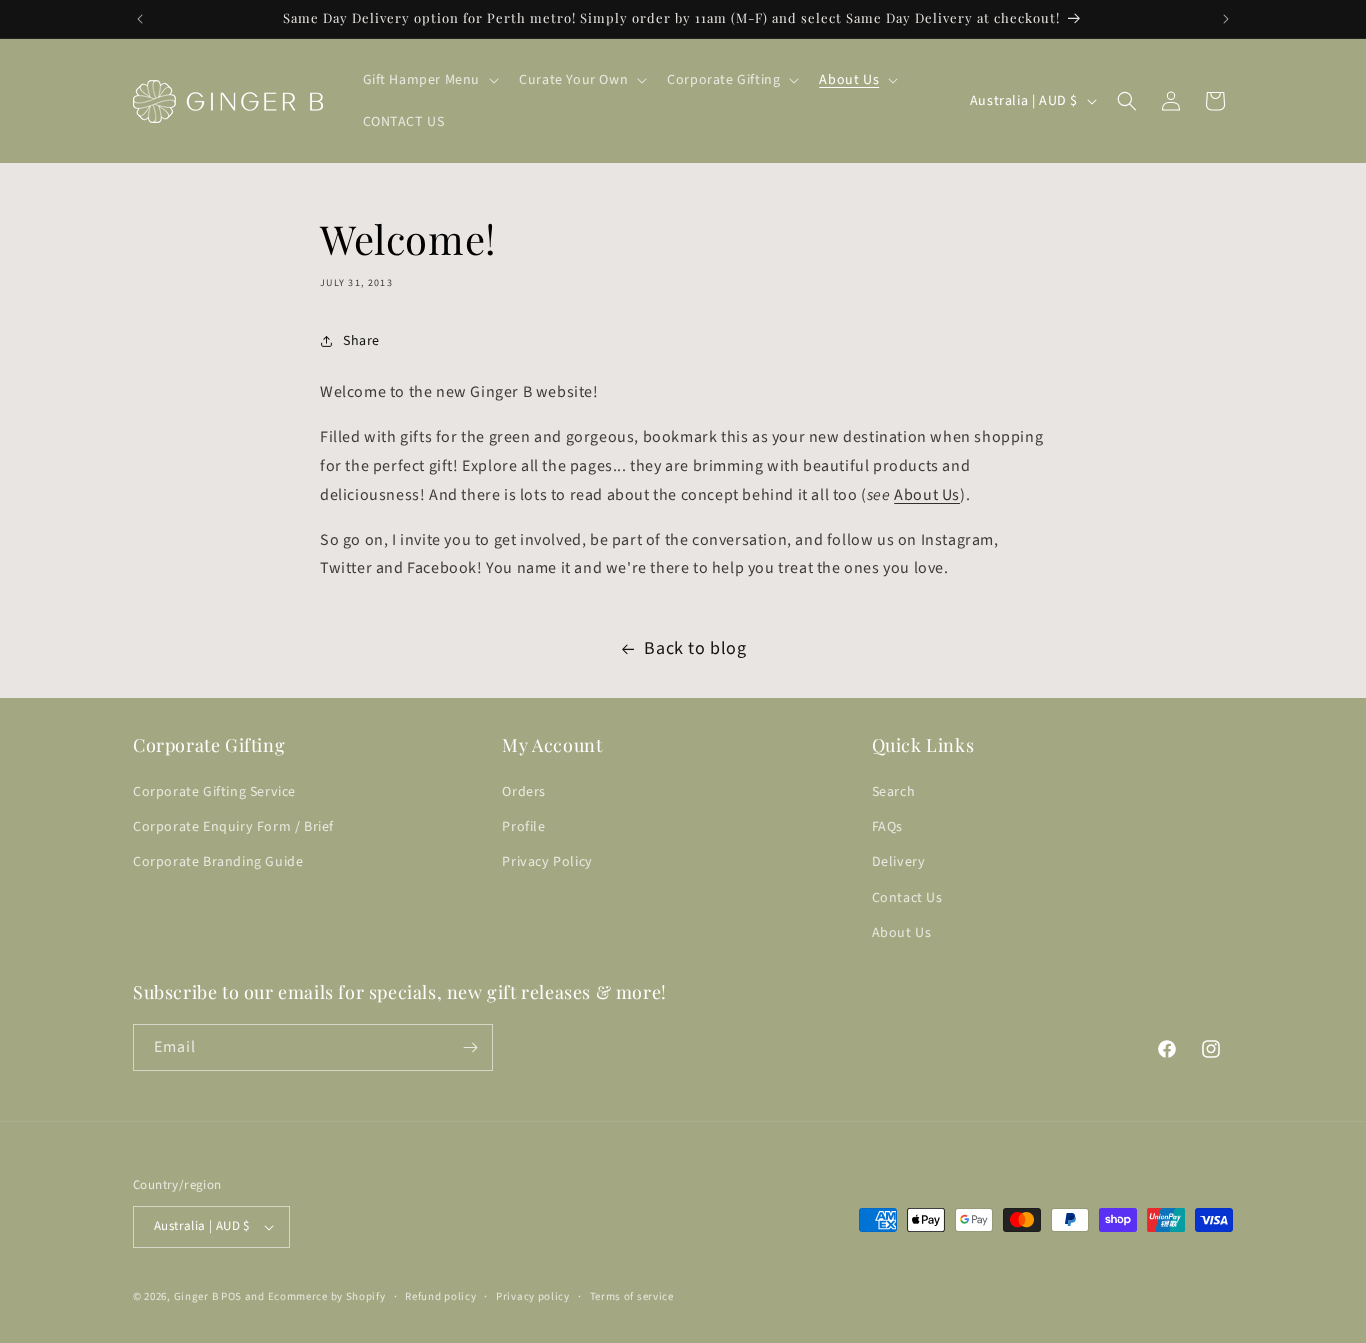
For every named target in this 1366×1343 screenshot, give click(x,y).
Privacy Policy (547, 862)
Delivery (899, 862)
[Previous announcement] (140, 19)
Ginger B (196, 1296)
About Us (927, 495)
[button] (429, 80)
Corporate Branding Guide (218, 862)
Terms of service (632, 1296)
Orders (524, 792)
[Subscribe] (470, 1047)
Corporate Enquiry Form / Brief (233, 827)
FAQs (887, 827)
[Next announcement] (1226, 19)
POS (231, 1296)
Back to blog (695, 648)
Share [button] (361, 341)
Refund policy (440, 1296)
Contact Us (907, 898)
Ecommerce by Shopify (327, 1296)
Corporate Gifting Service (214, 792)
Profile (523, 827)
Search (894, 792)
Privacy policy (533, 1296)
